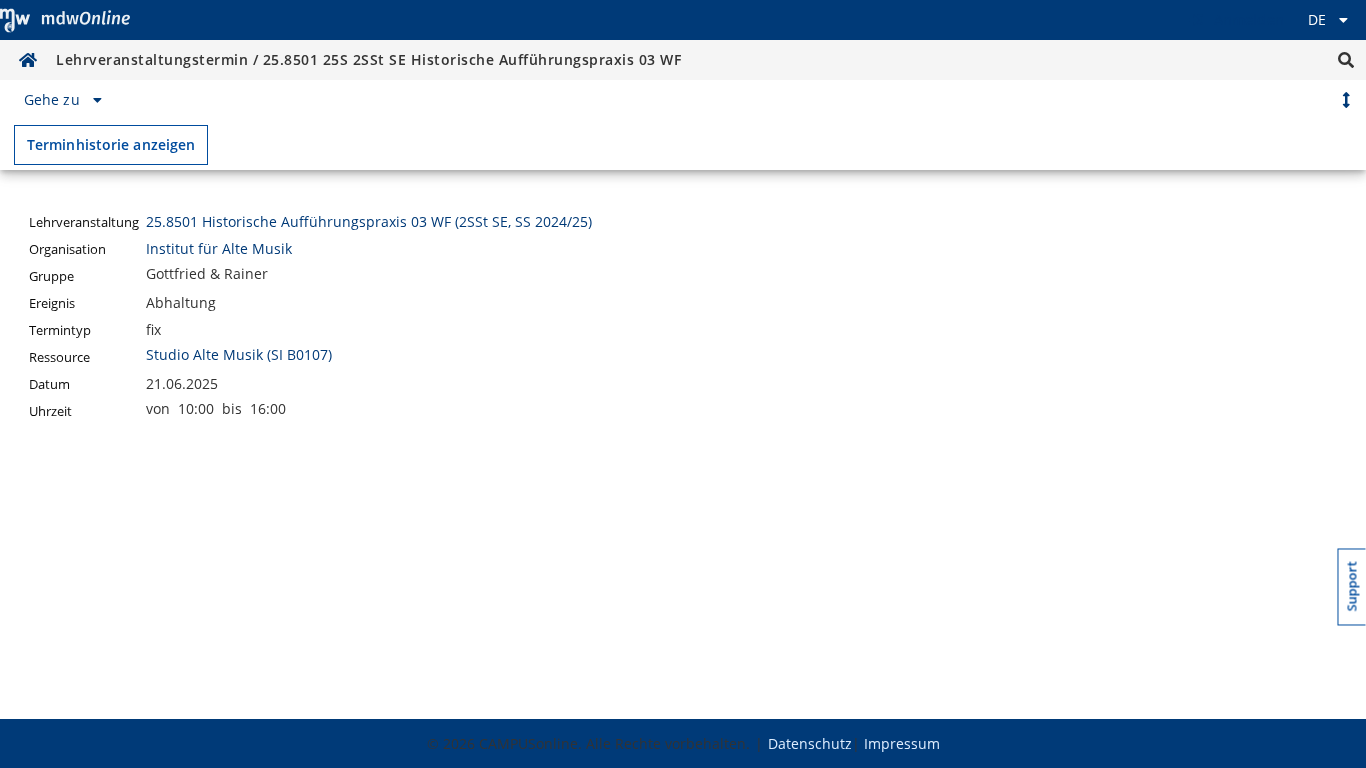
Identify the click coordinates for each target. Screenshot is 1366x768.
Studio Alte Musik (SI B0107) (239, 354)
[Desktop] (65, 20)
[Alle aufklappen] (1346, 100)
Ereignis (52, 303)
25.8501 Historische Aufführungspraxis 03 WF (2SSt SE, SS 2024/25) (369, 221)
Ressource (59, 357)
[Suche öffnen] (1346, 60)
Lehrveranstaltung (84, 222)
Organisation (67, 249)
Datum (49, 384)
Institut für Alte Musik (219, 248)
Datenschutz (810, 743)
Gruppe (51, 276)
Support (1352, 586)
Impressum (902, 743)
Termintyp (60, 330)
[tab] (66, 100)
